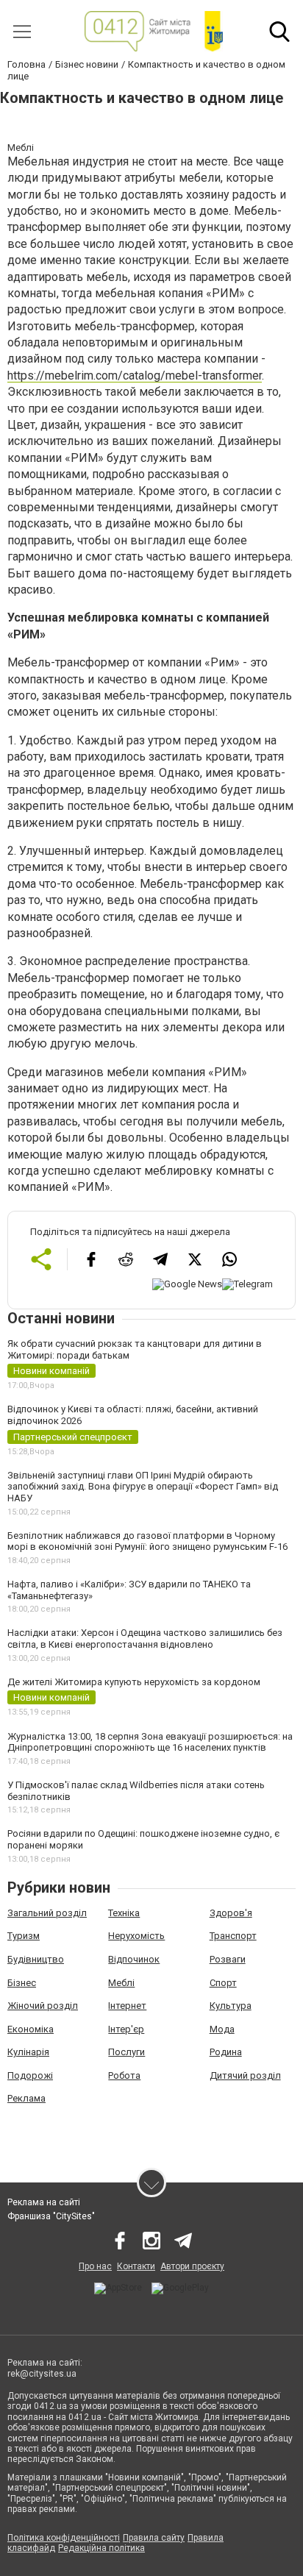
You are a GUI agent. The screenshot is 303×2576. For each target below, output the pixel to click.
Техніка (124, 1913)
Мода (222, 2029)
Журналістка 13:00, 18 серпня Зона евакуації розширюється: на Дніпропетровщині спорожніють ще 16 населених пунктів (150, 1742)
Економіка (31, 2029)
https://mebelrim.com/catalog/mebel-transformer (135, 376)
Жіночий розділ (43, 2006)
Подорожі (30, 2075)
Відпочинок (134, 1959)
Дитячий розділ (245, 2075)
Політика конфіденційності (64, 2538)
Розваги (228, 1959)
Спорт (223, 1983)
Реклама (26, 2098)
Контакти (136, 2266)
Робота (124, 2075)
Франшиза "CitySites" (51, 2216)
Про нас (95, 2266)
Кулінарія (28, 2052)
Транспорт (233, 1936)
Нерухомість (136, 1936)
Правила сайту (154, 2538)
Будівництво (36, 1959)
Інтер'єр (126, 2029)
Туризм (24, 1936)
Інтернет (127, 2006)
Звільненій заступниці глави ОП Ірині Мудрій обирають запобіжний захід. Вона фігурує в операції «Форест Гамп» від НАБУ (143, 1487)
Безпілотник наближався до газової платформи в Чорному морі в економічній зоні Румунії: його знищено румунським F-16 (147, 1541)
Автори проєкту (192, 2266)
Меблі (121, 1983)
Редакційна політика (101, 2548)
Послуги (126, 2052)
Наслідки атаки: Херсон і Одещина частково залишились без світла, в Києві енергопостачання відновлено (145, 1639)
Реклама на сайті (44, 2202)
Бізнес (22, 1983)
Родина (226, 2052)
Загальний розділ (47, 1913)
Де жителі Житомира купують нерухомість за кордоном (134, 1682)
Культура (231, 2006)
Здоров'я (231, 1913)
